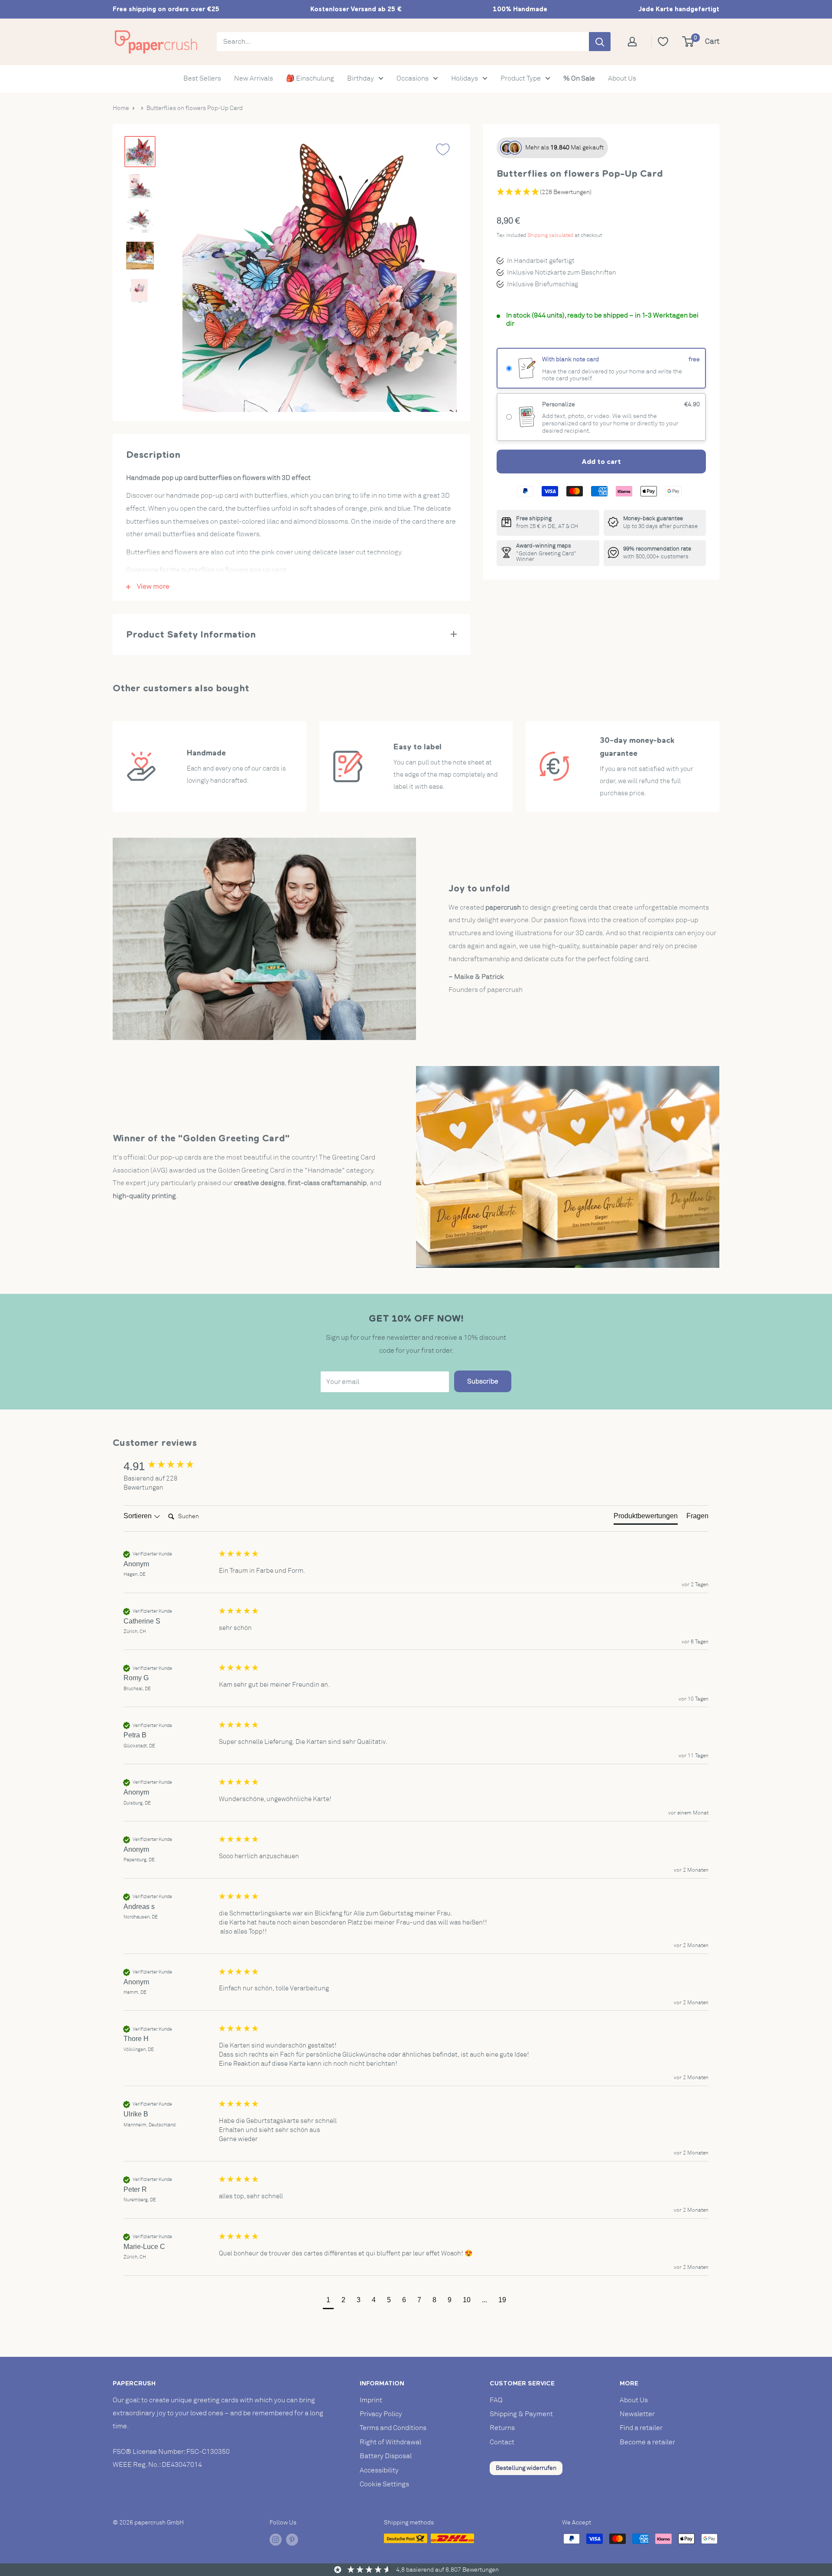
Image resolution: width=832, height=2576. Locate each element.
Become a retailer (647, 2442)
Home (121, 108)
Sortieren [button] (138, 1516)
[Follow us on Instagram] (276, 2540)
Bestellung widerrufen (526, 2468)
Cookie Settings (384, 2484)
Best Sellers (202, 78)
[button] (328, 2301)
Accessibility (379, 2470)
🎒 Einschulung (310, 78)
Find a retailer (641, 2428)
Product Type (521, 78)
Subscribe (483, 1381)
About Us (622, 78)
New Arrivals (253, 78)
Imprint (371, 2400)
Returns (502, 2428)
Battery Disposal (386, 2456)
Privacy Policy (381, 2414)
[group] (169, 1466)
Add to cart (601, 461)
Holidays (465, 78)
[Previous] (197, 274)
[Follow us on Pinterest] (292, 2540)
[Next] (442, 274)
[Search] (600, 42)
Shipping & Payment (521, 2414)
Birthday (361, 78)
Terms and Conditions (393, 2428)
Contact (502, 2442)
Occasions (413, 78)
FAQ (496, 2400)
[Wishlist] (663, 42)
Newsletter (637, 2414)
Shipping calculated (550, 235)
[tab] (646, 1518)
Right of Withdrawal (390, 2442)
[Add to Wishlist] (443, 149)
